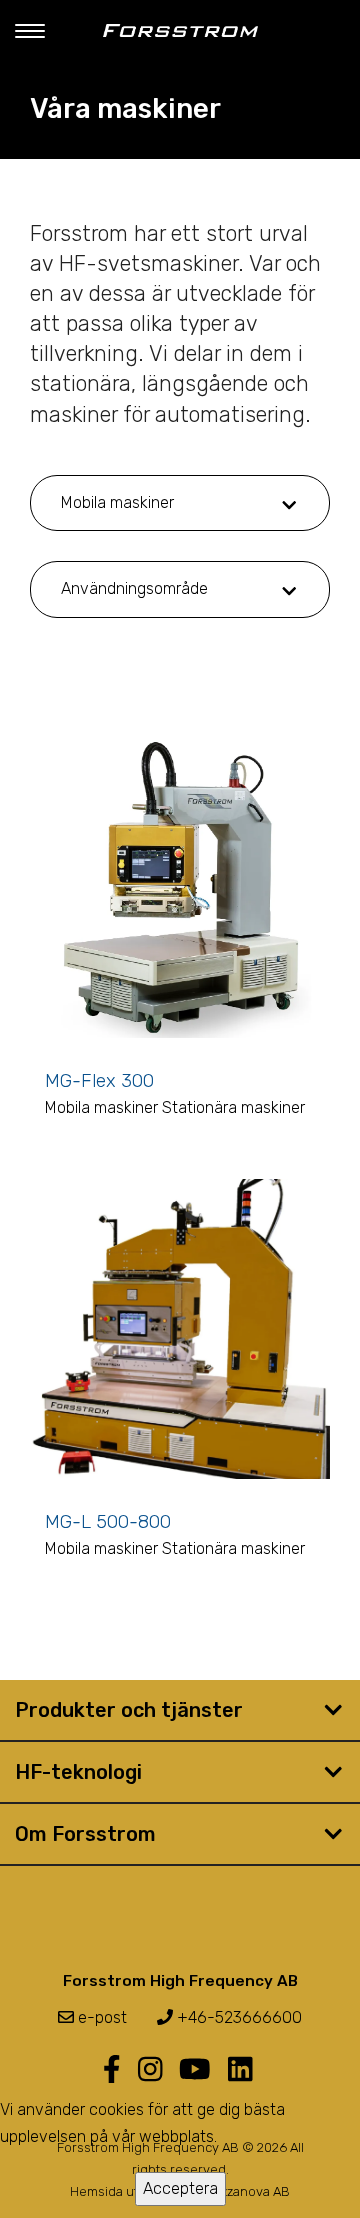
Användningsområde (134, 588)
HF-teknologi (78, 1772)
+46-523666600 (237, 2017)
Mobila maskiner (117, 502)
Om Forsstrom (85, 1834)
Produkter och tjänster (129, 1710)
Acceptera (180, 2188)
